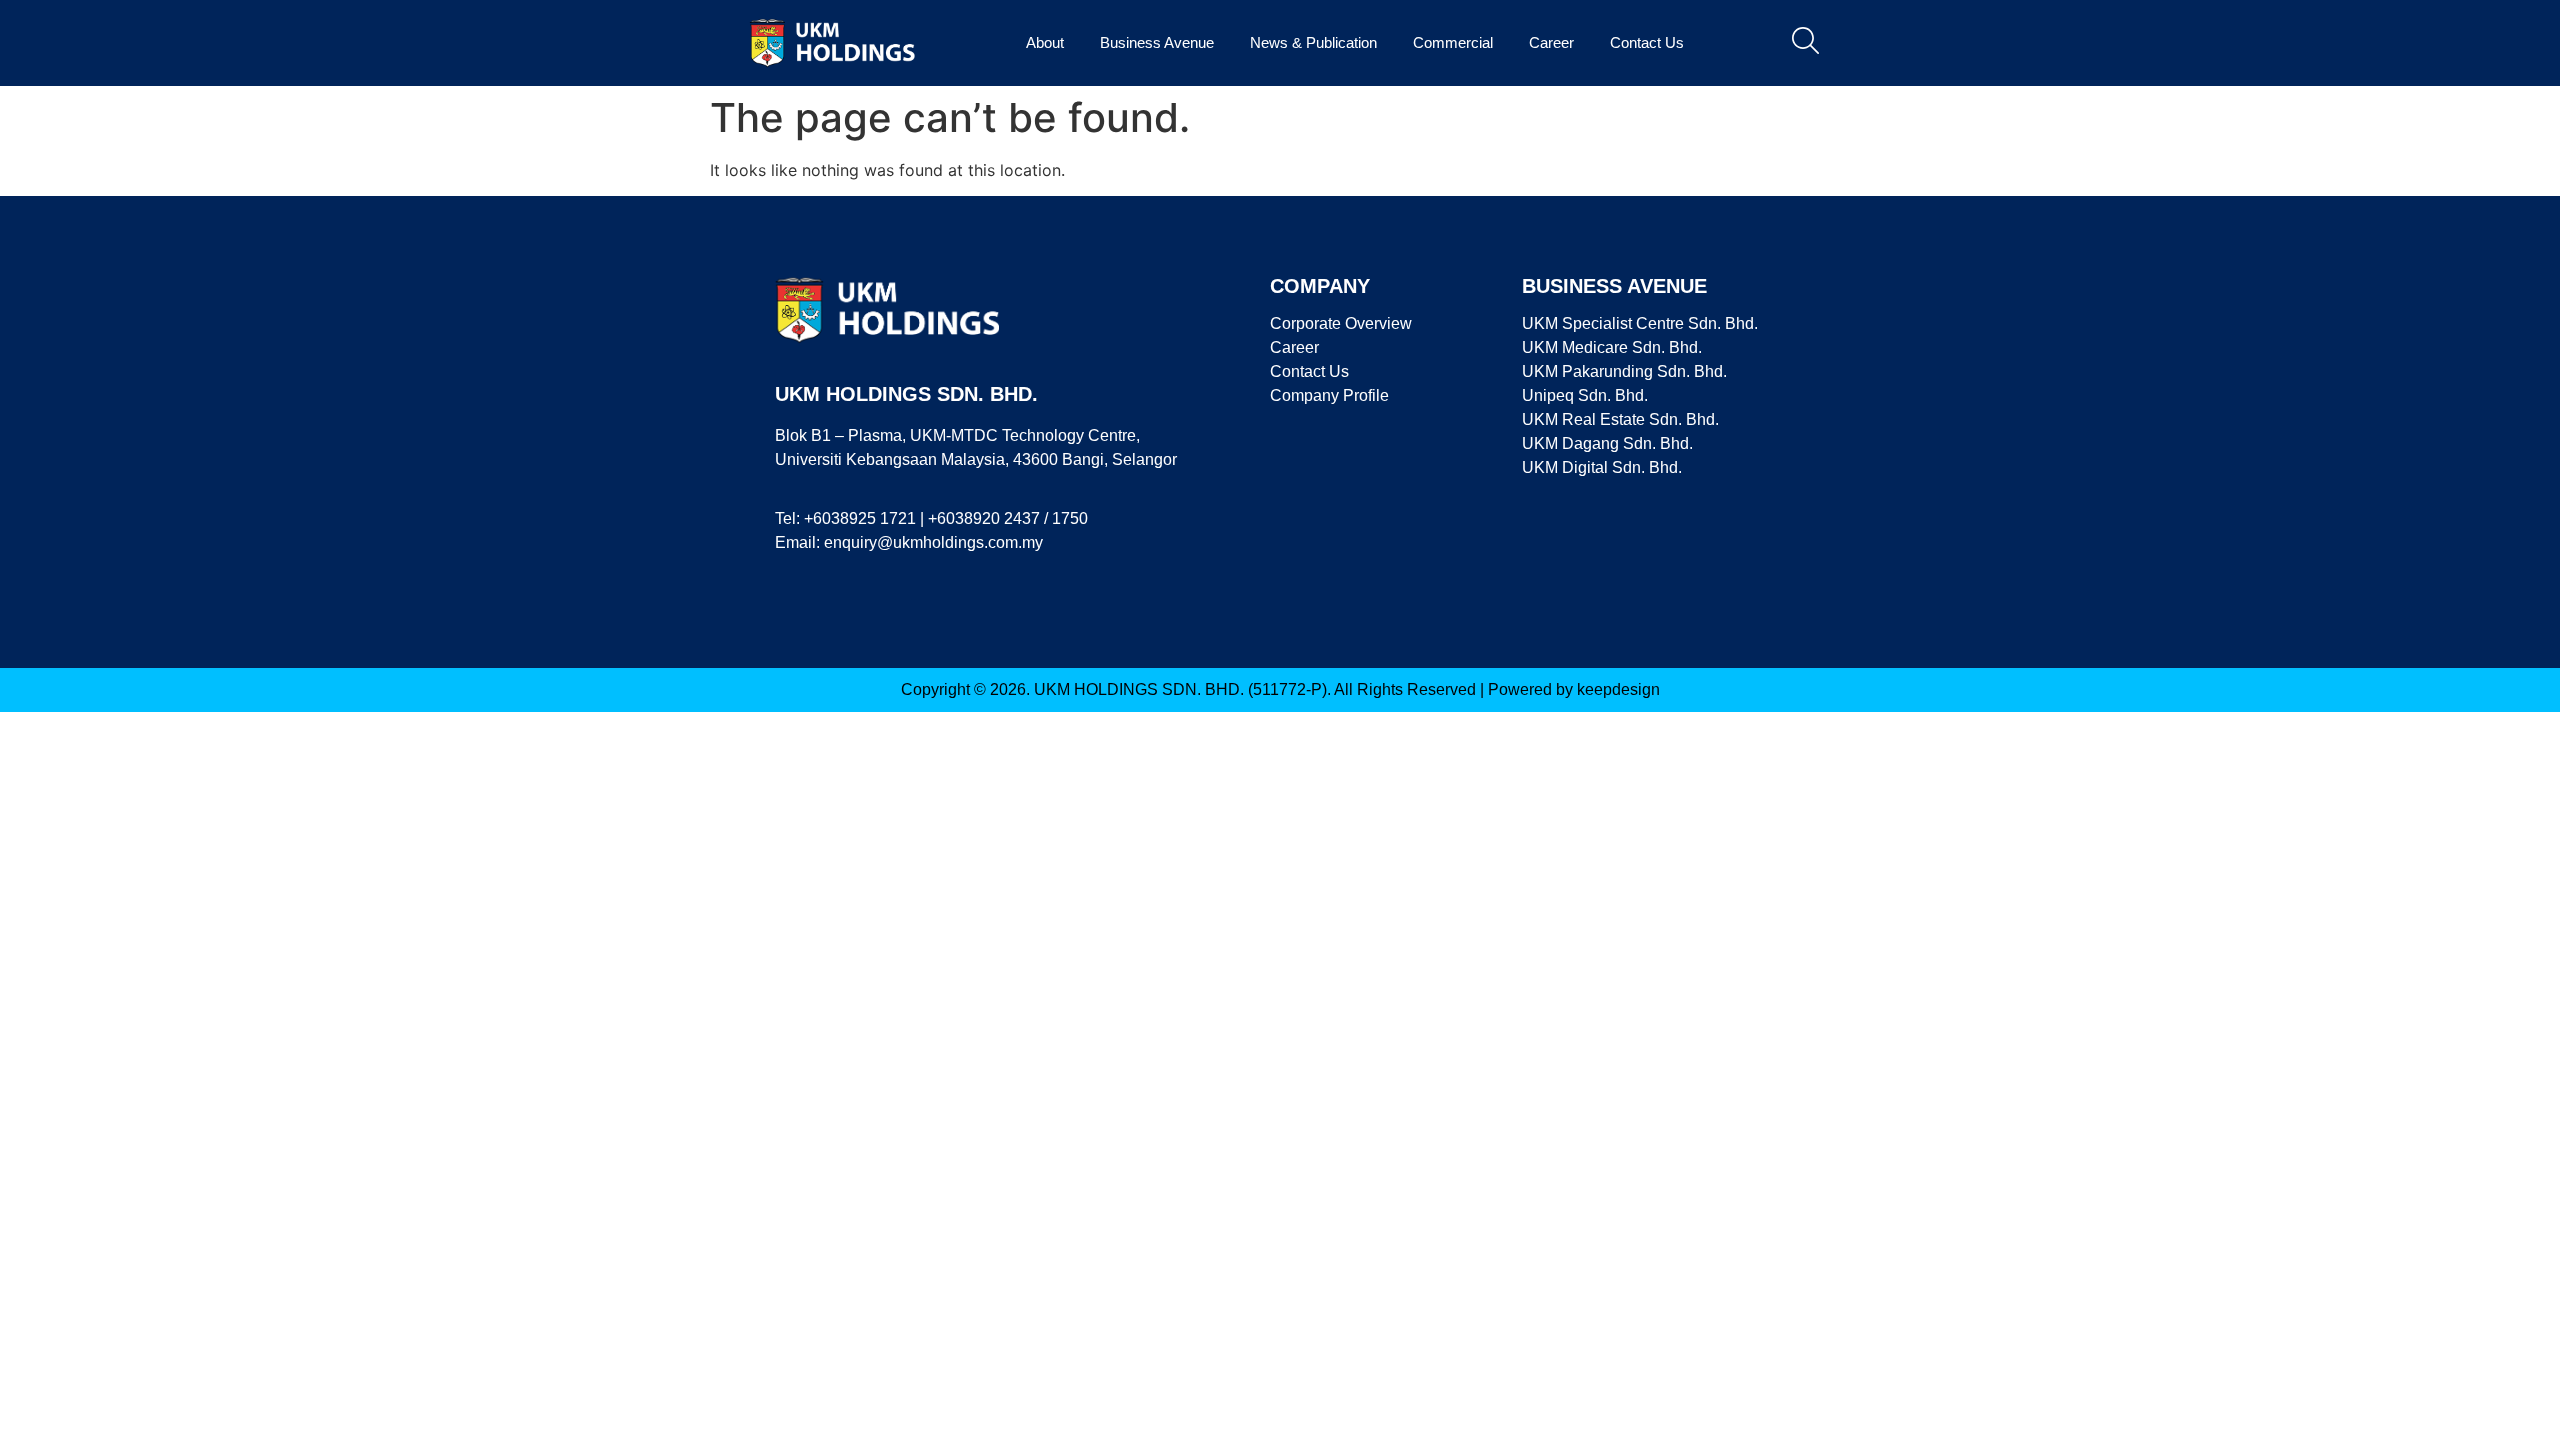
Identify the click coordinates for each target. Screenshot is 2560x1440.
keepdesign (1618, 689)
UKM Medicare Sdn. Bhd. (1612, 347)
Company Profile (1329, 395)
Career (1551, 42)
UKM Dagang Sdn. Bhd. (1607, 443)
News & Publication (1313, 42)
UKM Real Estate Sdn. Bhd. (1620, 419)
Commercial (1453, 42)
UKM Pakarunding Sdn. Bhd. (1624, 371)
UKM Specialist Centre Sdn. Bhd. (1640, 323)
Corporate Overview (1341, 323)
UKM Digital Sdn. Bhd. (1602, 467)
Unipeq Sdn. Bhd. (1585, 395)
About (1045, 42)
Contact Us (1647, 42)
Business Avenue (1157, 42)
